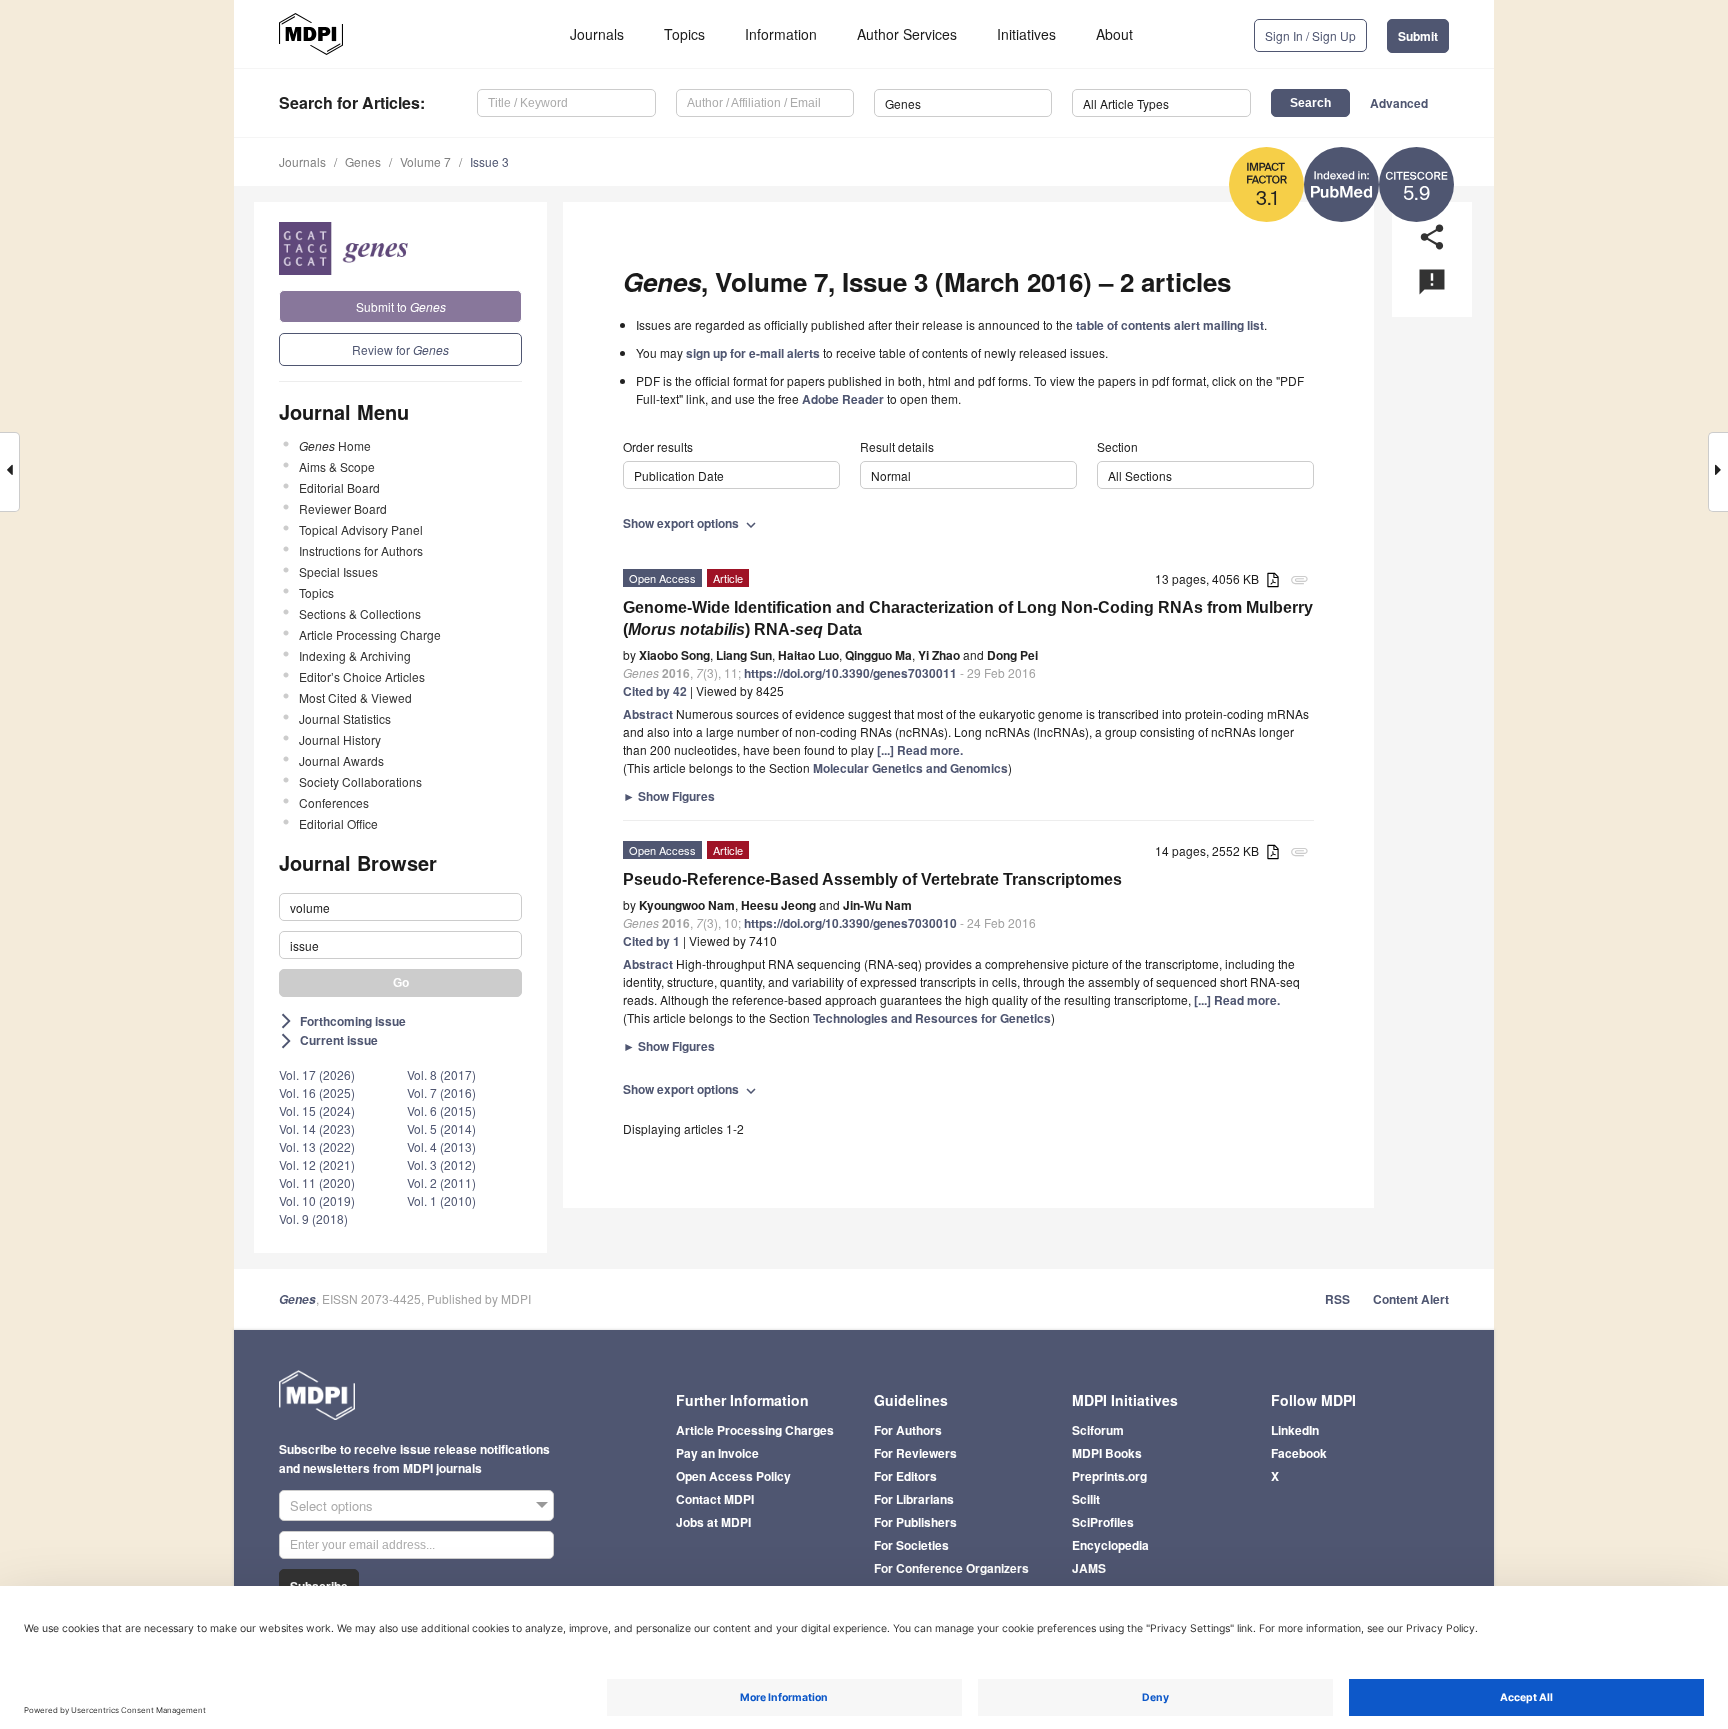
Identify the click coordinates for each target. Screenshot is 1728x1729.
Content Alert (1411, 1299)
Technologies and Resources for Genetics (932, 1018)
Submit (1418, 36)
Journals (597, 34)
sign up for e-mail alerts (753, 353)
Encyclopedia (1110, 1545)
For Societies (911, 1545)
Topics (684, 34)
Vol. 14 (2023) (317, 1128)
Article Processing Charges (755, 1430)
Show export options (691, 523)
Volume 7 (425, 161)
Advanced (1399, 103)
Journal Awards (341, 760)
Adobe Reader (843, 399)
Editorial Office (338, 823)
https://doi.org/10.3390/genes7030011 (850, 673)
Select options (331, 1505)
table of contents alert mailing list (1170, 325)
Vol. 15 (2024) (317, 1110)
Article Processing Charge (370, 634)
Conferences (334, 802)
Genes (363, 161)
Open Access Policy (733, 1476)
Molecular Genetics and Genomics (910, 768)
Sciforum (1098, 1430)
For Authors (908, 1430)
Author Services (907, 34)
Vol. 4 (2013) (441, 1146)
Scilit (1086, 1499)
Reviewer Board (343, 508)
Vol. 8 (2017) (441, 1074)
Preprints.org (1109, 1476)
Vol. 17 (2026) (317, 1074)
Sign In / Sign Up (1310, 35)
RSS (1337, 1299)
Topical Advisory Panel (361, 529)
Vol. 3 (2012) (441, 1164)
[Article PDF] (1273, 580)
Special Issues (338, 571)
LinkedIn (1295, 1430)
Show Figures (669, 796)
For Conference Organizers (951, 1568)
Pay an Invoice (717, 1453)
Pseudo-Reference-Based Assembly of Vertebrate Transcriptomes (872, 879)
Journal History (340, 739)
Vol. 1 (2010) (441, 1200)
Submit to (401, 306)
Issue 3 (489, 161)
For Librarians (914, 1499)
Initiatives (1026, 34)
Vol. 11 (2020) (317, 1182)
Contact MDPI (715, 1499)
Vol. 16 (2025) (317, 1092)
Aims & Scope (337, 466)
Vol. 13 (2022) (317, 1146)
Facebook (1299, 1453)
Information (781, 34)
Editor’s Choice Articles (362, 676)
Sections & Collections (360, 613)
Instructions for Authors (361, 550)
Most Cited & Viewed (355, 697)
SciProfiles (1103, 1522)
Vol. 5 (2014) (441, 1128)
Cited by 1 (651, 941)
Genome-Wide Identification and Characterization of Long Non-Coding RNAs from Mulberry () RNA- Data (968, 618)
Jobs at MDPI (713, 1522)
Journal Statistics (345, 718)
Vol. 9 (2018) (313, 1218)
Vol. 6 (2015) (441, 1110)
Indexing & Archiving (355, 655)
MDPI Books (1107, 1453)
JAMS (1089, 1568)
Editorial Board (339, 487)
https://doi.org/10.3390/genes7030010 (850, 923)
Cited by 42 (655, 691)
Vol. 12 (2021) (317, 1164)
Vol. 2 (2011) (441, 1182)
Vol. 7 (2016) (441, 1092)
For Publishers (915, 1522)
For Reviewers (915, 1453)
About (1114, 34)
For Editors (905, 1476)
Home (335, 445)
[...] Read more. (920, 750)
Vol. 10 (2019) (317, 1200)
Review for (400, 349)
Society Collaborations (360, 781)
